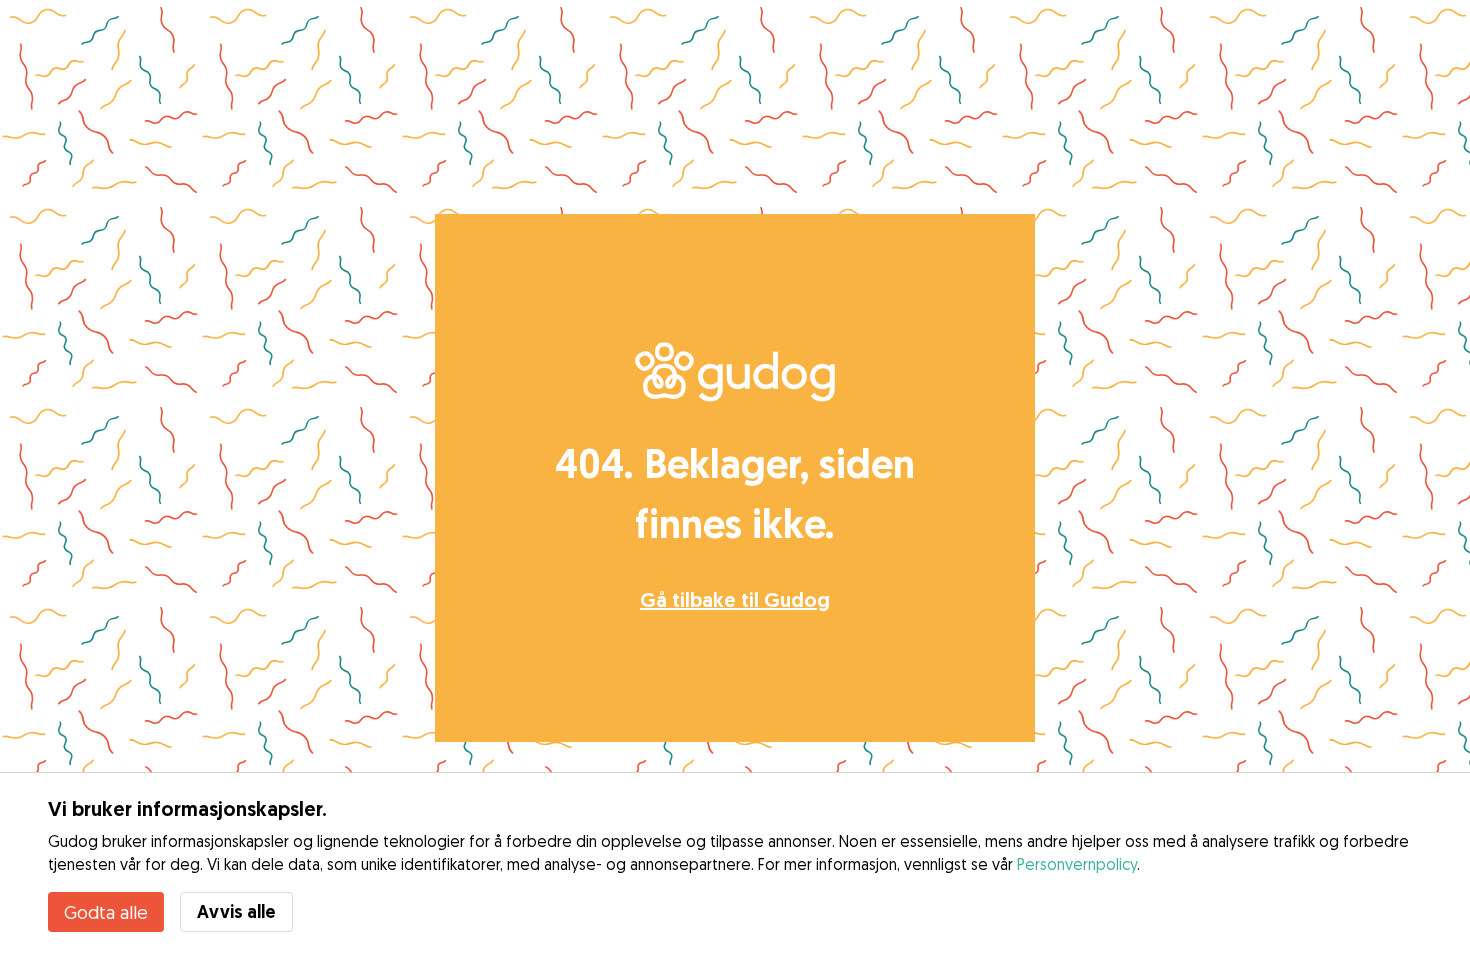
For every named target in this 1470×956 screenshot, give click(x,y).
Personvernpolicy (1077, 864)
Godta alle (106, 912)
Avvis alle (236, 911)
